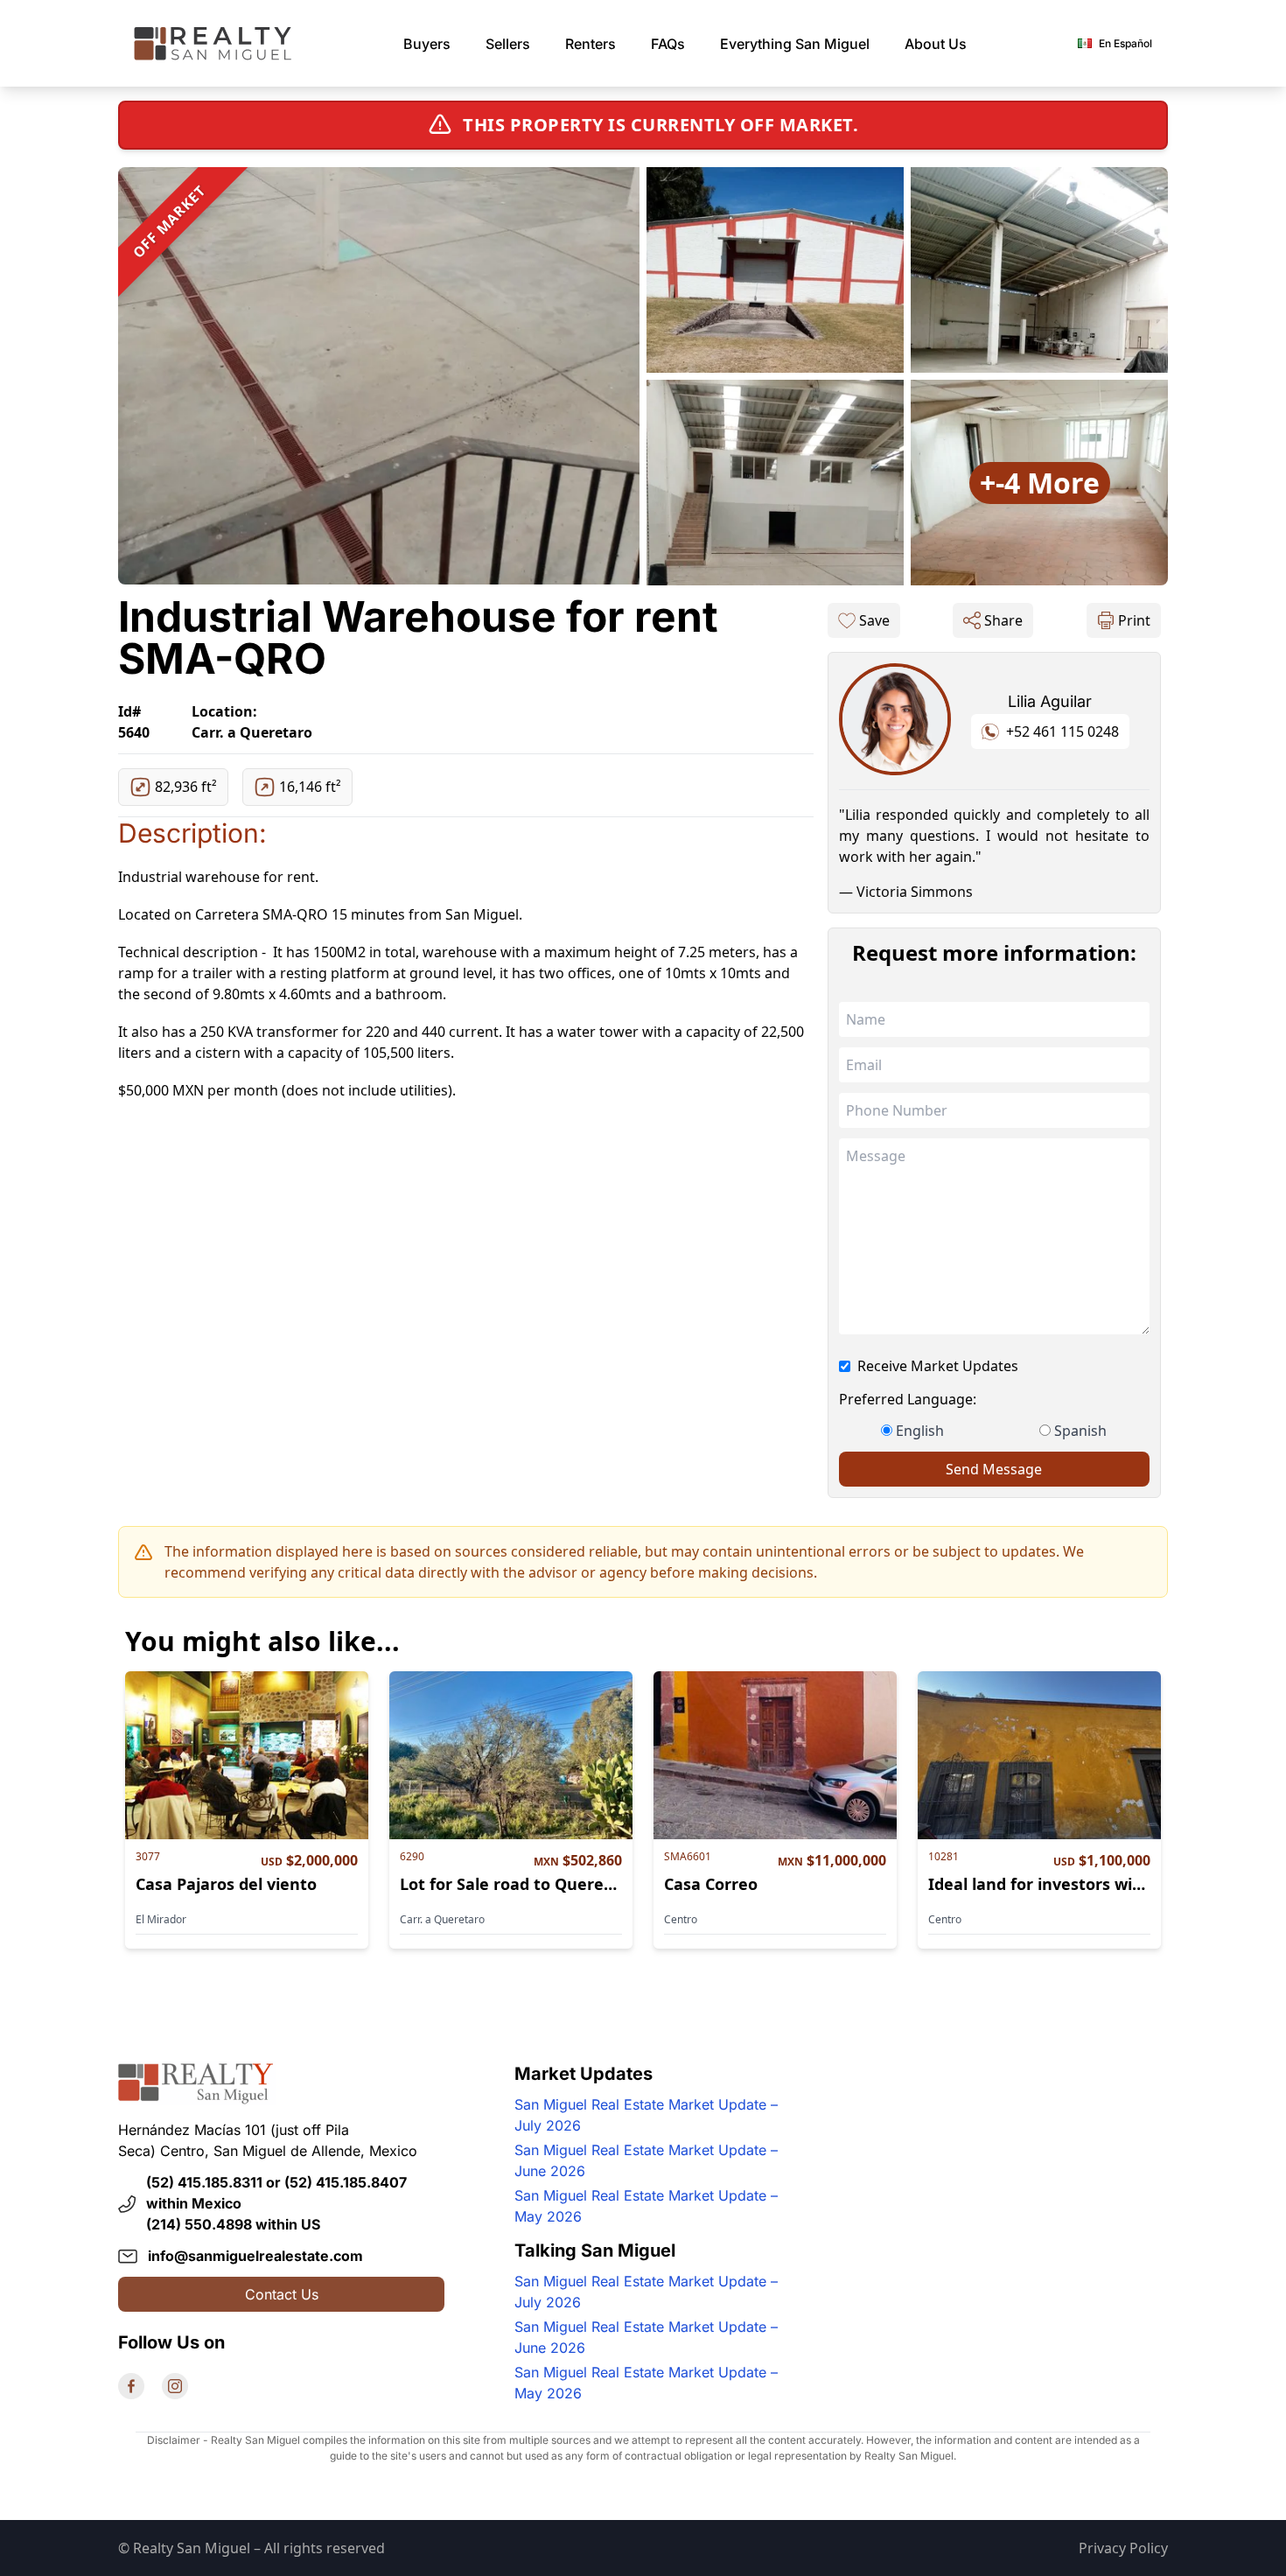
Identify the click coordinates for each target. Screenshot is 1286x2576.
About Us (936, 44)
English (920, 1431)
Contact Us (282, 2294)
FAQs (668, 44)
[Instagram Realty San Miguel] (175, 2386)
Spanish (1080, 1431)
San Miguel (795, 44)
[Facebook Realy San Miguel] (131, 2386)
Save (874, 620)
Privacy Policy (1123, 2548)
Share (1003, 620)
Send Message (994, 1469)
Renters (591, 44)
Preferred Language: (908, 1399)
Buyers (427, 44)
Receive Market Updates (938, 1366)
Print (1134, 620)
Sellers (508, 44)
